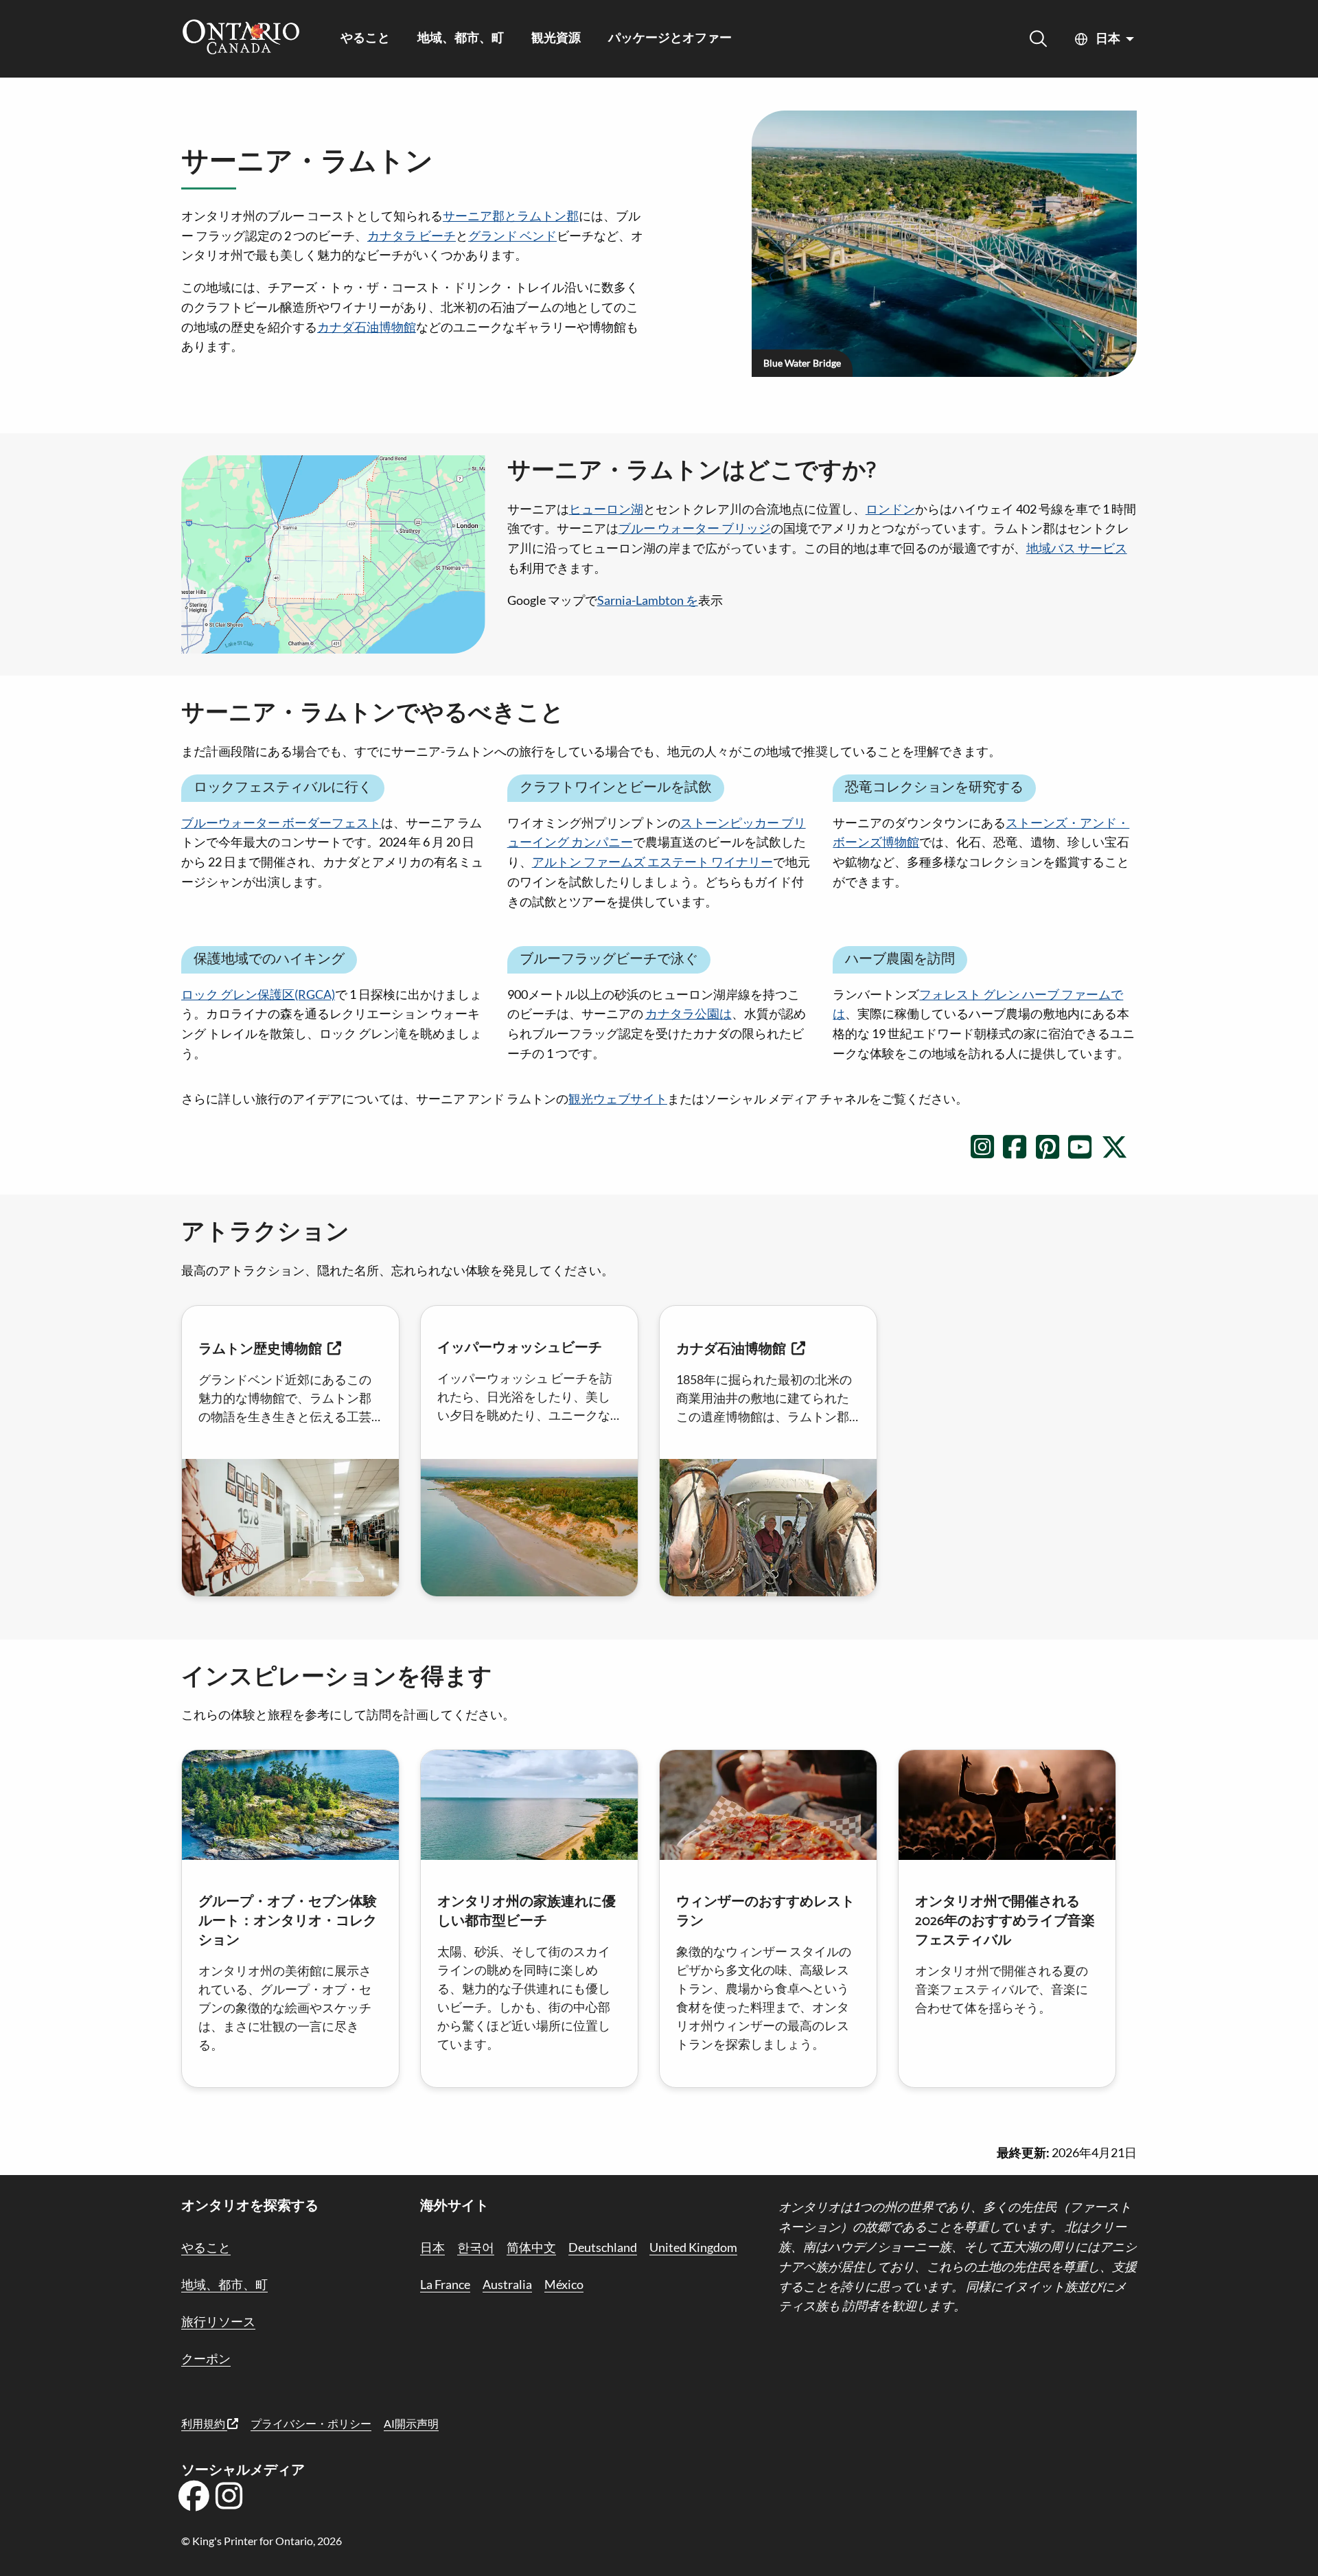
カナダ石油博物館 (367, 327)
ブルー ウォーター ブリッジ (695, 528)
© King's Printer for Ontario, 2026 (262, 2541)
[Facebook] (194, 2500)
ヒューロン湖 (606, 509)
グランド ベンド (512, 235)
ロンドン (890, 509)
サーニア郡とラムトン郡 (511, 216)
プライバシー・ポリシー (311, 2423)
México (564, 2284)
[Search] (1038, 39)
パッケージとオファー (670, 39)
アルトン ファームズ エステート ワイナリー (652, 862)
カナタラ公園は (689, 1013)
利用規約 (204, 2423)
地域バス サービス (1077, 548)
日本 (1108, 39)
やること (365, 39)
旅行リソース (218, 2321)
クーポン (206, 2358)
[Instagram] (229, 2500)
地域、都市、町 (461, 39)
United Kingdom (693, 2247)
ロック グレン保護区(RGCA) (258, 994)
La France (445, 2284)
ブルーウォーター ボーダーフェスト (281, 823)
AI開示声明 (411, 2423)
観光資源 (556, 39)
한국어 (476, 2247)
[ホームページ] (241, 38)
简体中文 (531, 2247)
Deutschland (603, 2247)
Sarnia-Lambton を (648, 600)
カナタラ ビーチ (412, 235)
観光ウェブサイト (618, 1099)
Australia (507, 2284)
